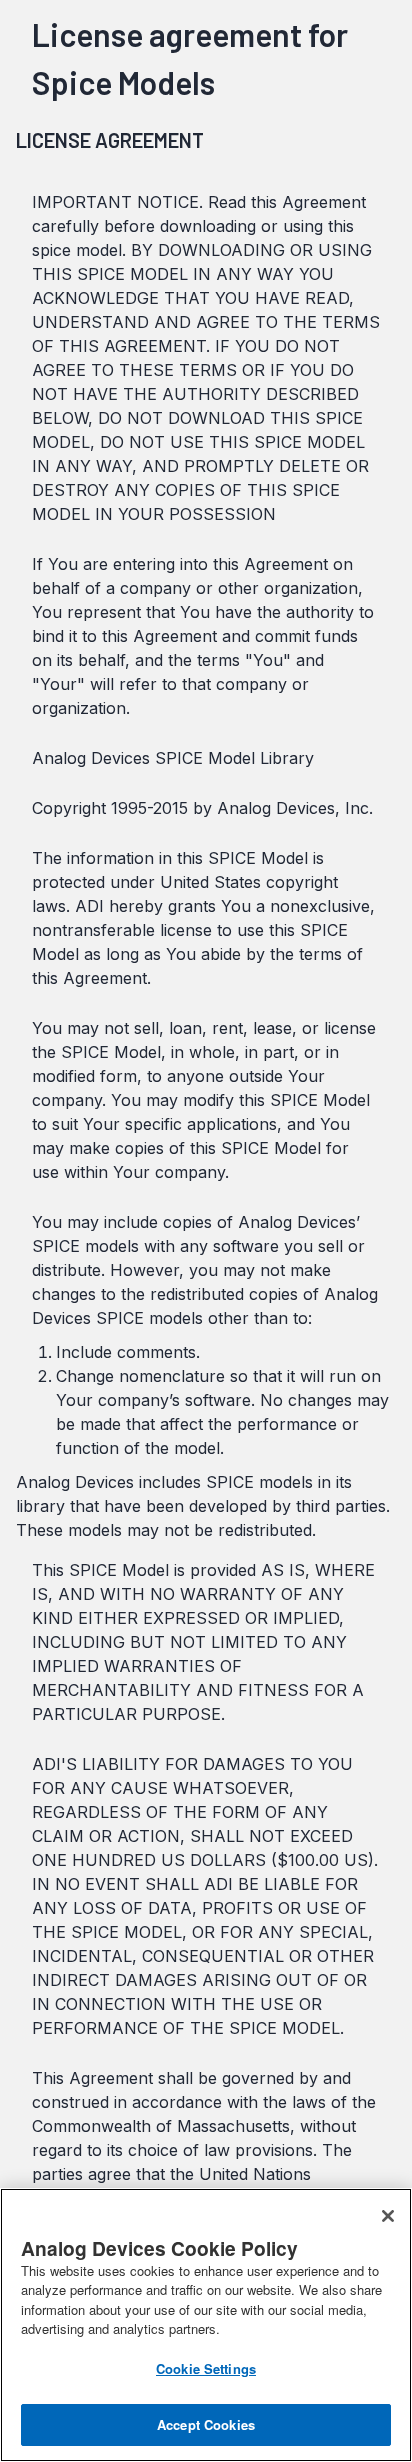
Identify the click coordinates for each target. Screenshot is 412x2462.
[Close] (388, 2216)
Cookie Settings (206, 2368)
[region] (206, 2325)
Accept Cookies (206, 2424)
